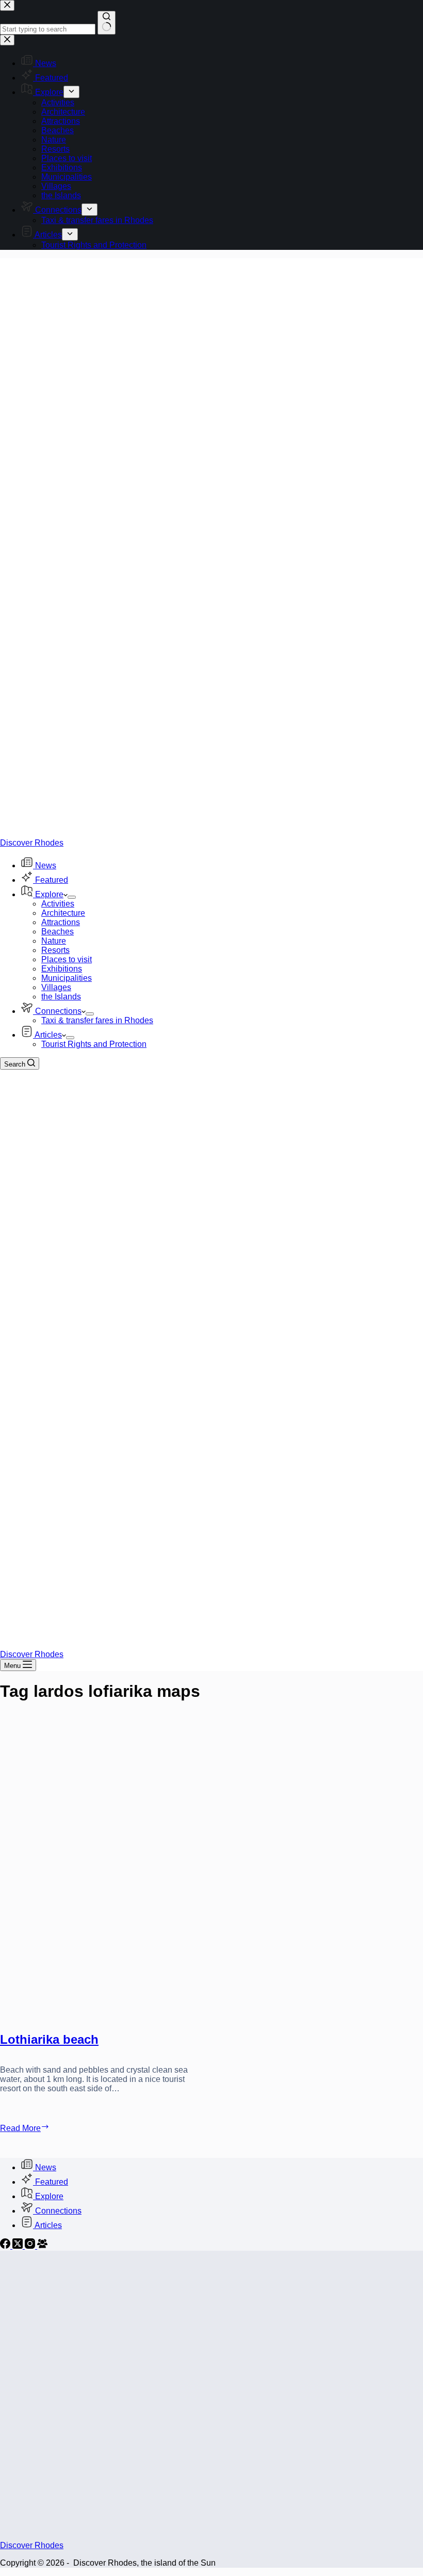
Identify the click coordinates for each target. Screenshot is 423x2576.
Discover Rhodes (32, 843)
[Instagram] (31, 2246)
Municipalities (67, 978)
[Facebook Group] (42, 2246)
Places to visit (67, 959)
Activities (58, 904)
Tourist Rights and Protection (94, 1044)
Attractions (61, 922)
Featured (52, 880)
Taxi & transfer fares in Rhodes (97, 1020)
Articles (48, 1035)
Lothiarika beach (49, 2039)
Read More (43, 2128)
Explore (49, 894)
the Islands (61, 997)
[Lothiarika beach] (102, 1869)
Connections (58, 1011)
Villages (56, 987)
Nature (54, 941)
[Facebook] (6, 2246)
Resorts (55, 950)
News (46, 865)
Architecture (63, 913)
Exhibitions (62, 969)
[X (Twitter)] (19, 2246)
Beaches (58, 932)
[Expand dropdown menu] (72, 897)
